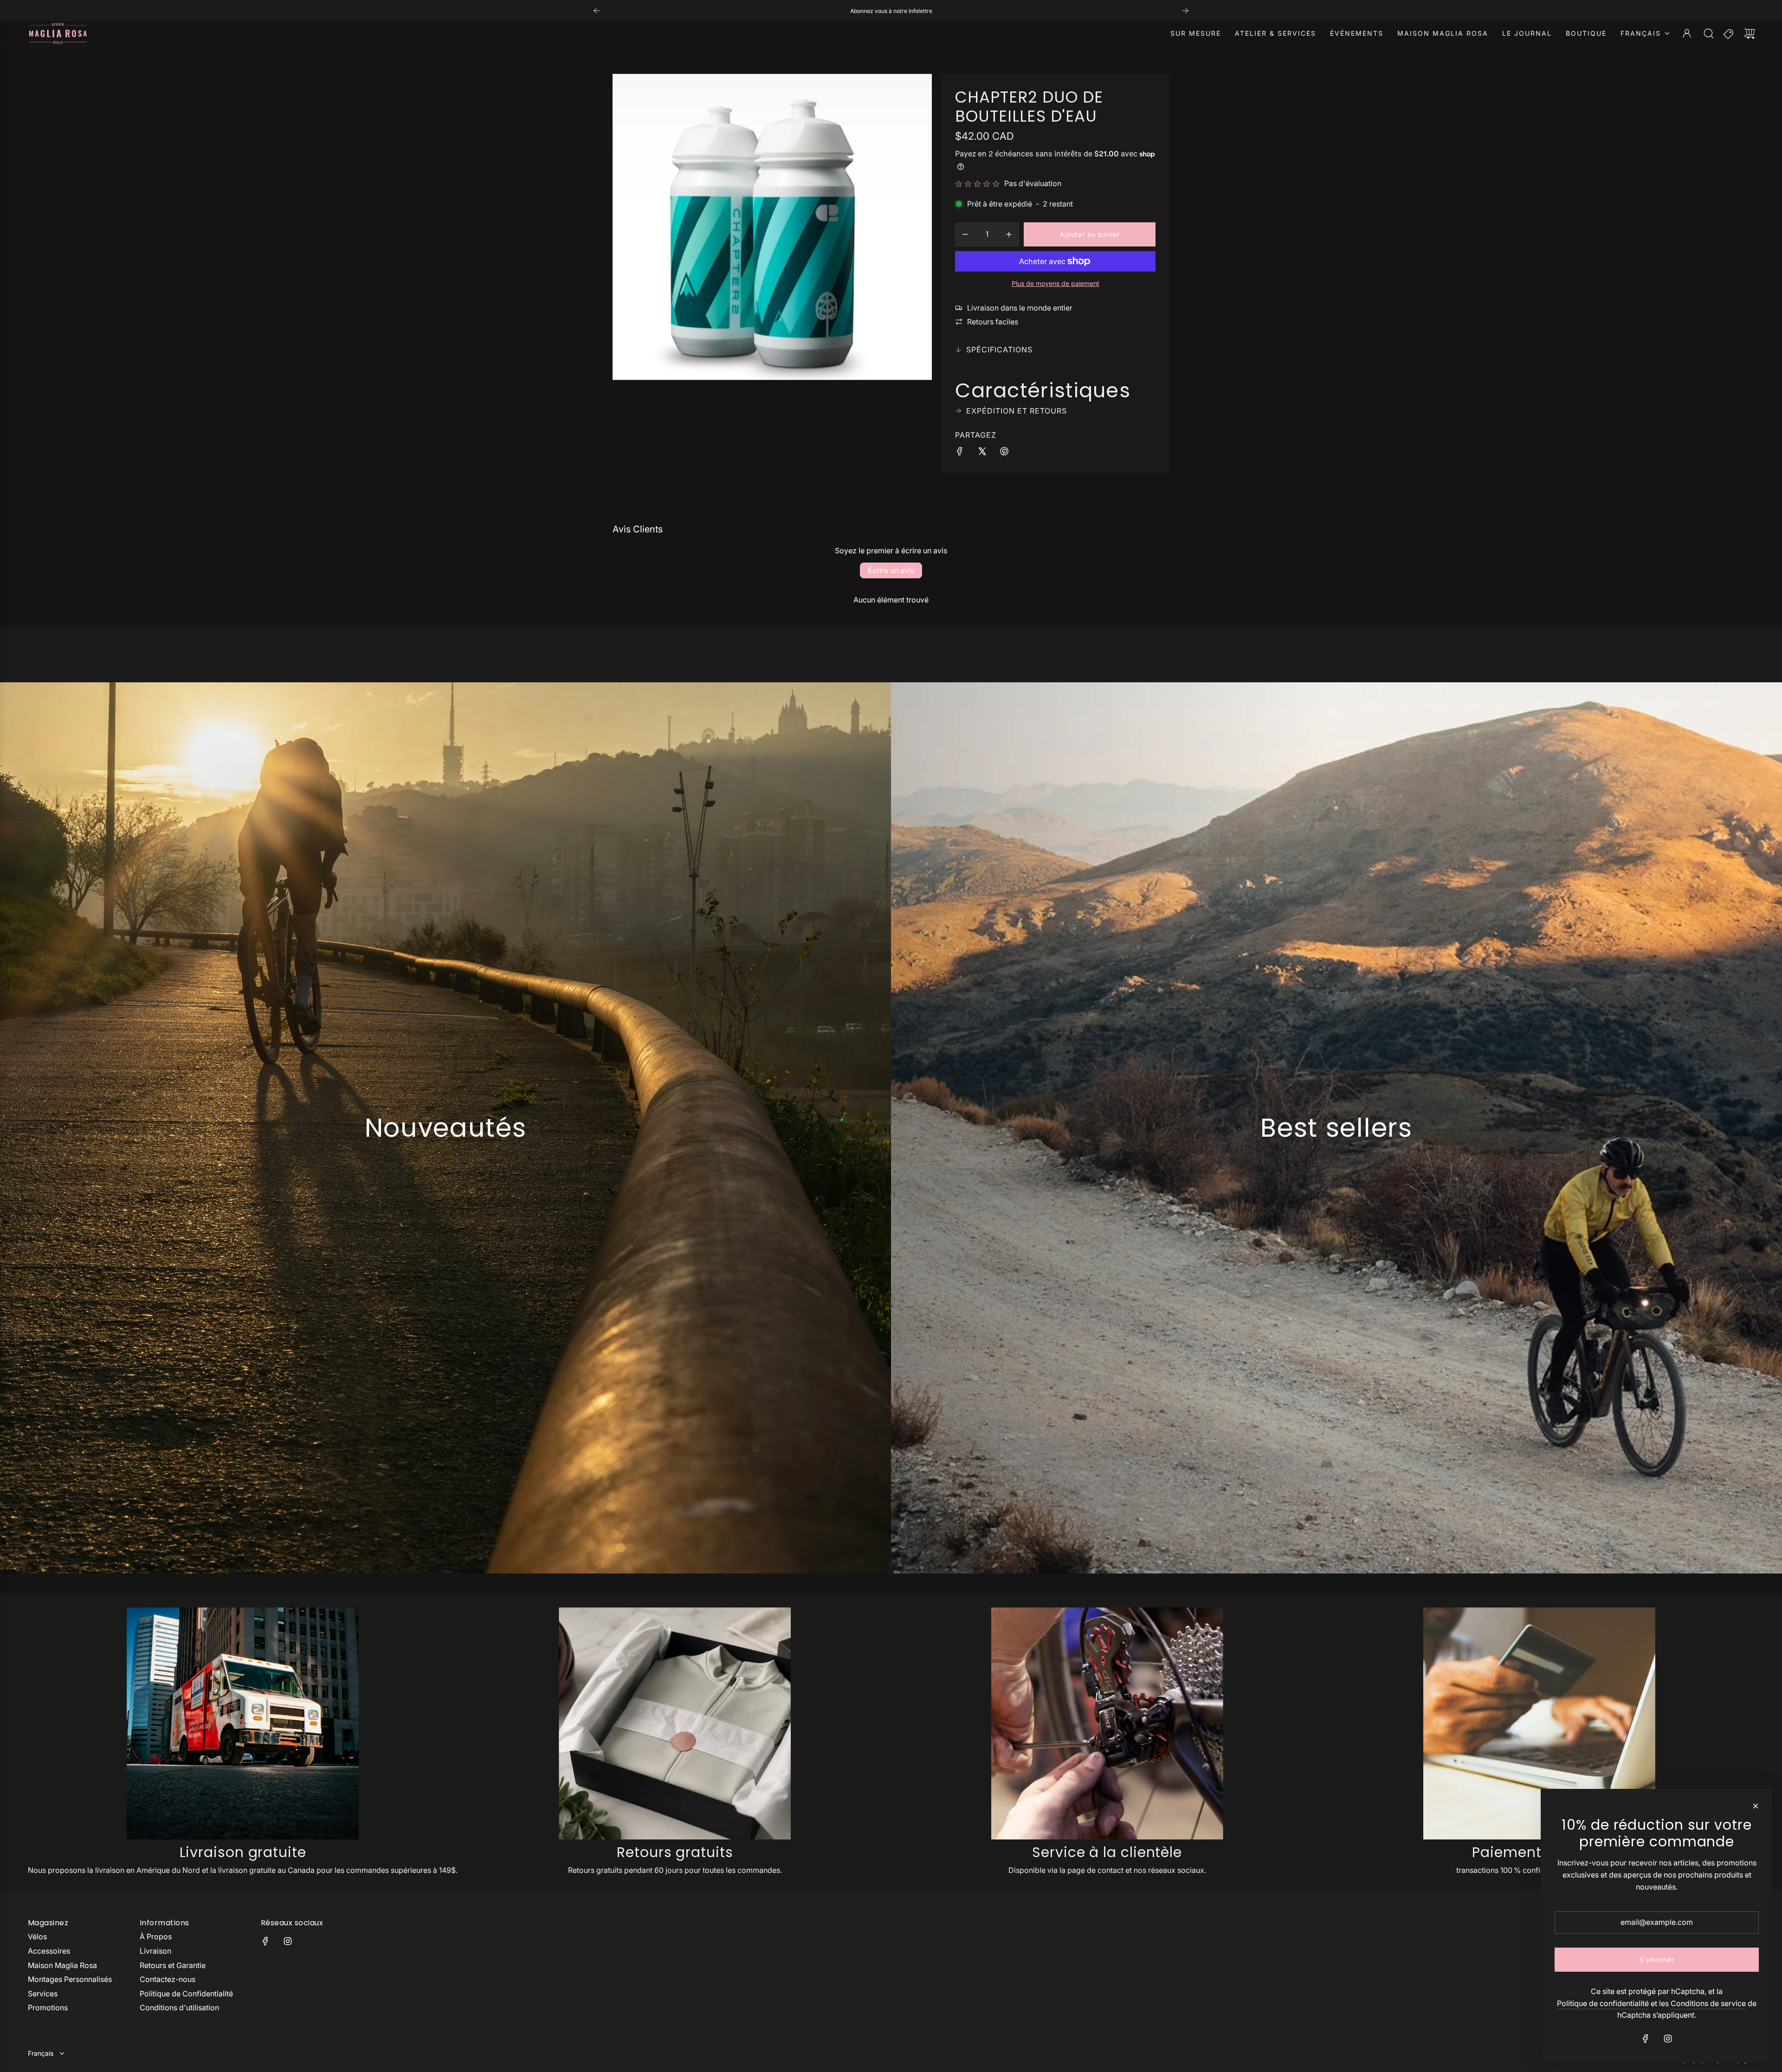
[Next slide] (1185, 11)
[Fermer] (1756, 1806)
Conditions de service (1708, 2003)
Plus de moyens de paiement (1056, 283)
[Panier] (1750, 33)
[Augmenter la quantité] (1009, 234)
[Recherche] (1709, 33)
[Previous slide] (597, 11)
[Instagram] (288, 1941)
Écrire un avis (891, 570)
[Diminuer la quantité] (965, 234)
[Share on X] (982, 453)
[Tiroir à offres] (1729, 33)
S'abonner (1657, 1959)
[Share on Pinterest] (1004, 453)
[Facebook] (265, 1941)
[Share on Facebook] (960, 453)
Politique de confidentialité (1603, 2003)
